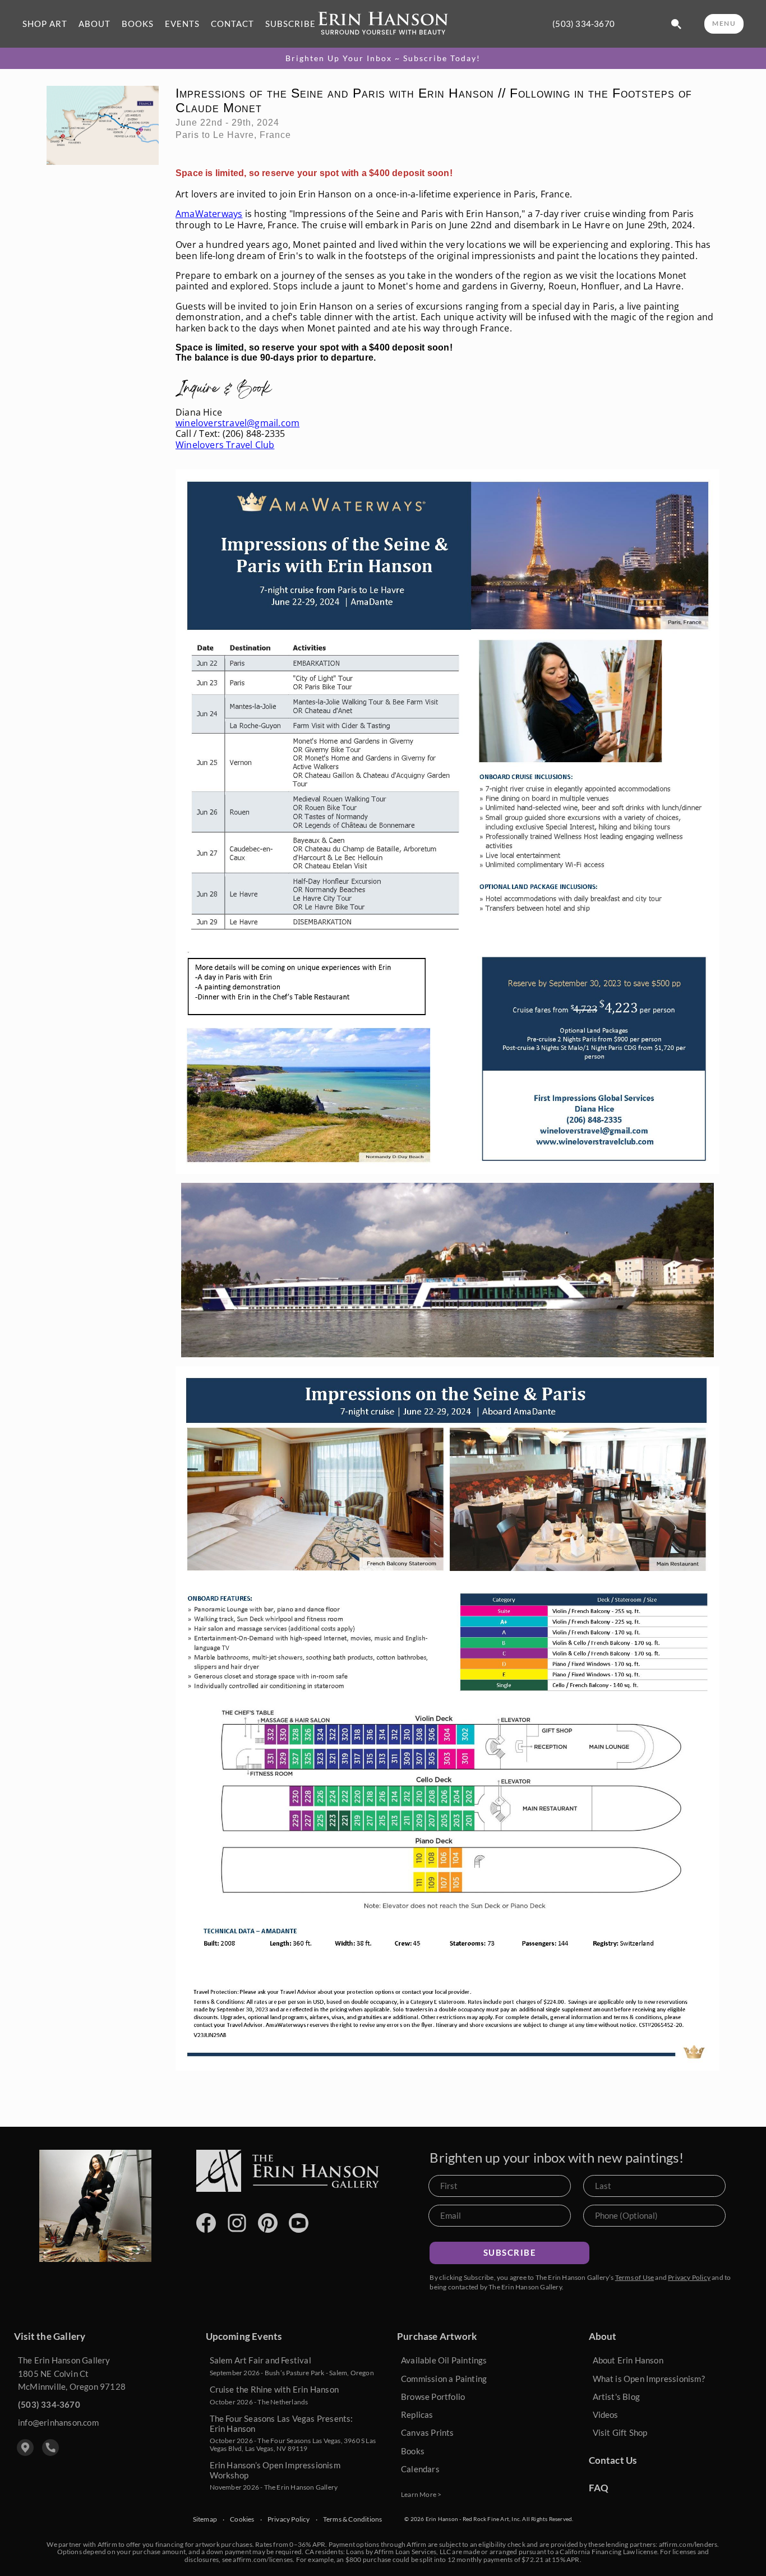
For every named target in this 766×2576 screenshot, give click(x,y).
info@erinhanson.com (58, 2422)
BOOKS (138, 24)
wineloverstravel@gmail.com (237, 423)
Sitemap (205, 2519)
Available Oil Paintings (444, 2360)
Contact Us (613, 2460)
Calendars (420, 2469)
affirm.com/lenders (688, 2544)
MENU (724, 23)
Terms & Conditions (353, 2519)
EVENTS (182, 24)
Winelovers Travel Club (225, 445)
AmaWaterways (209, 214)
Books (413, 2451)
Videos (606, 2414)
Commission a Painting (444, 2379)
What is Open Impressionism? (649, 2379)
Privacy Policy (689, 2277)
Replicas (417, 2414)
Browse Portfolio (433, 2397)
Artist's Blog (617, 2397)
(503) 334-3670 (583, 24)
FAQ (599, 2488)
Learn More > (421, 2494)
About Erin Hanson (628, 2360)
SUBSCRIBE (290, 24)
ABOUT (94, 24)
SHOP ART (45, 24)
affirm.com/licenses (263, 2559)
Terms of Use (635, 2277)
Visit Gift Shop (620, 2432)
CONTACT (232, 24)
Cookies (242, 2519)
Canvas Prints (428, 2432)
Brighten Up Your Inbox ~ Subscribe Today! (383, 58)
